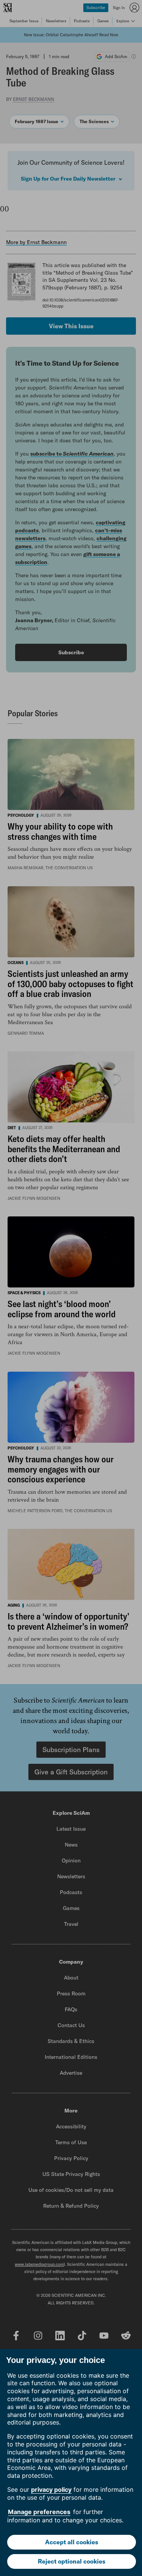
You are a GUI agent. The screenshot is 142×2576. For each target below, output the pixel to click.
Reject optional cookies (72, 2561)
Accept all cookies (72, 2542)
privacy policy (51, 2489)
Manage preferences (39, 2512)
